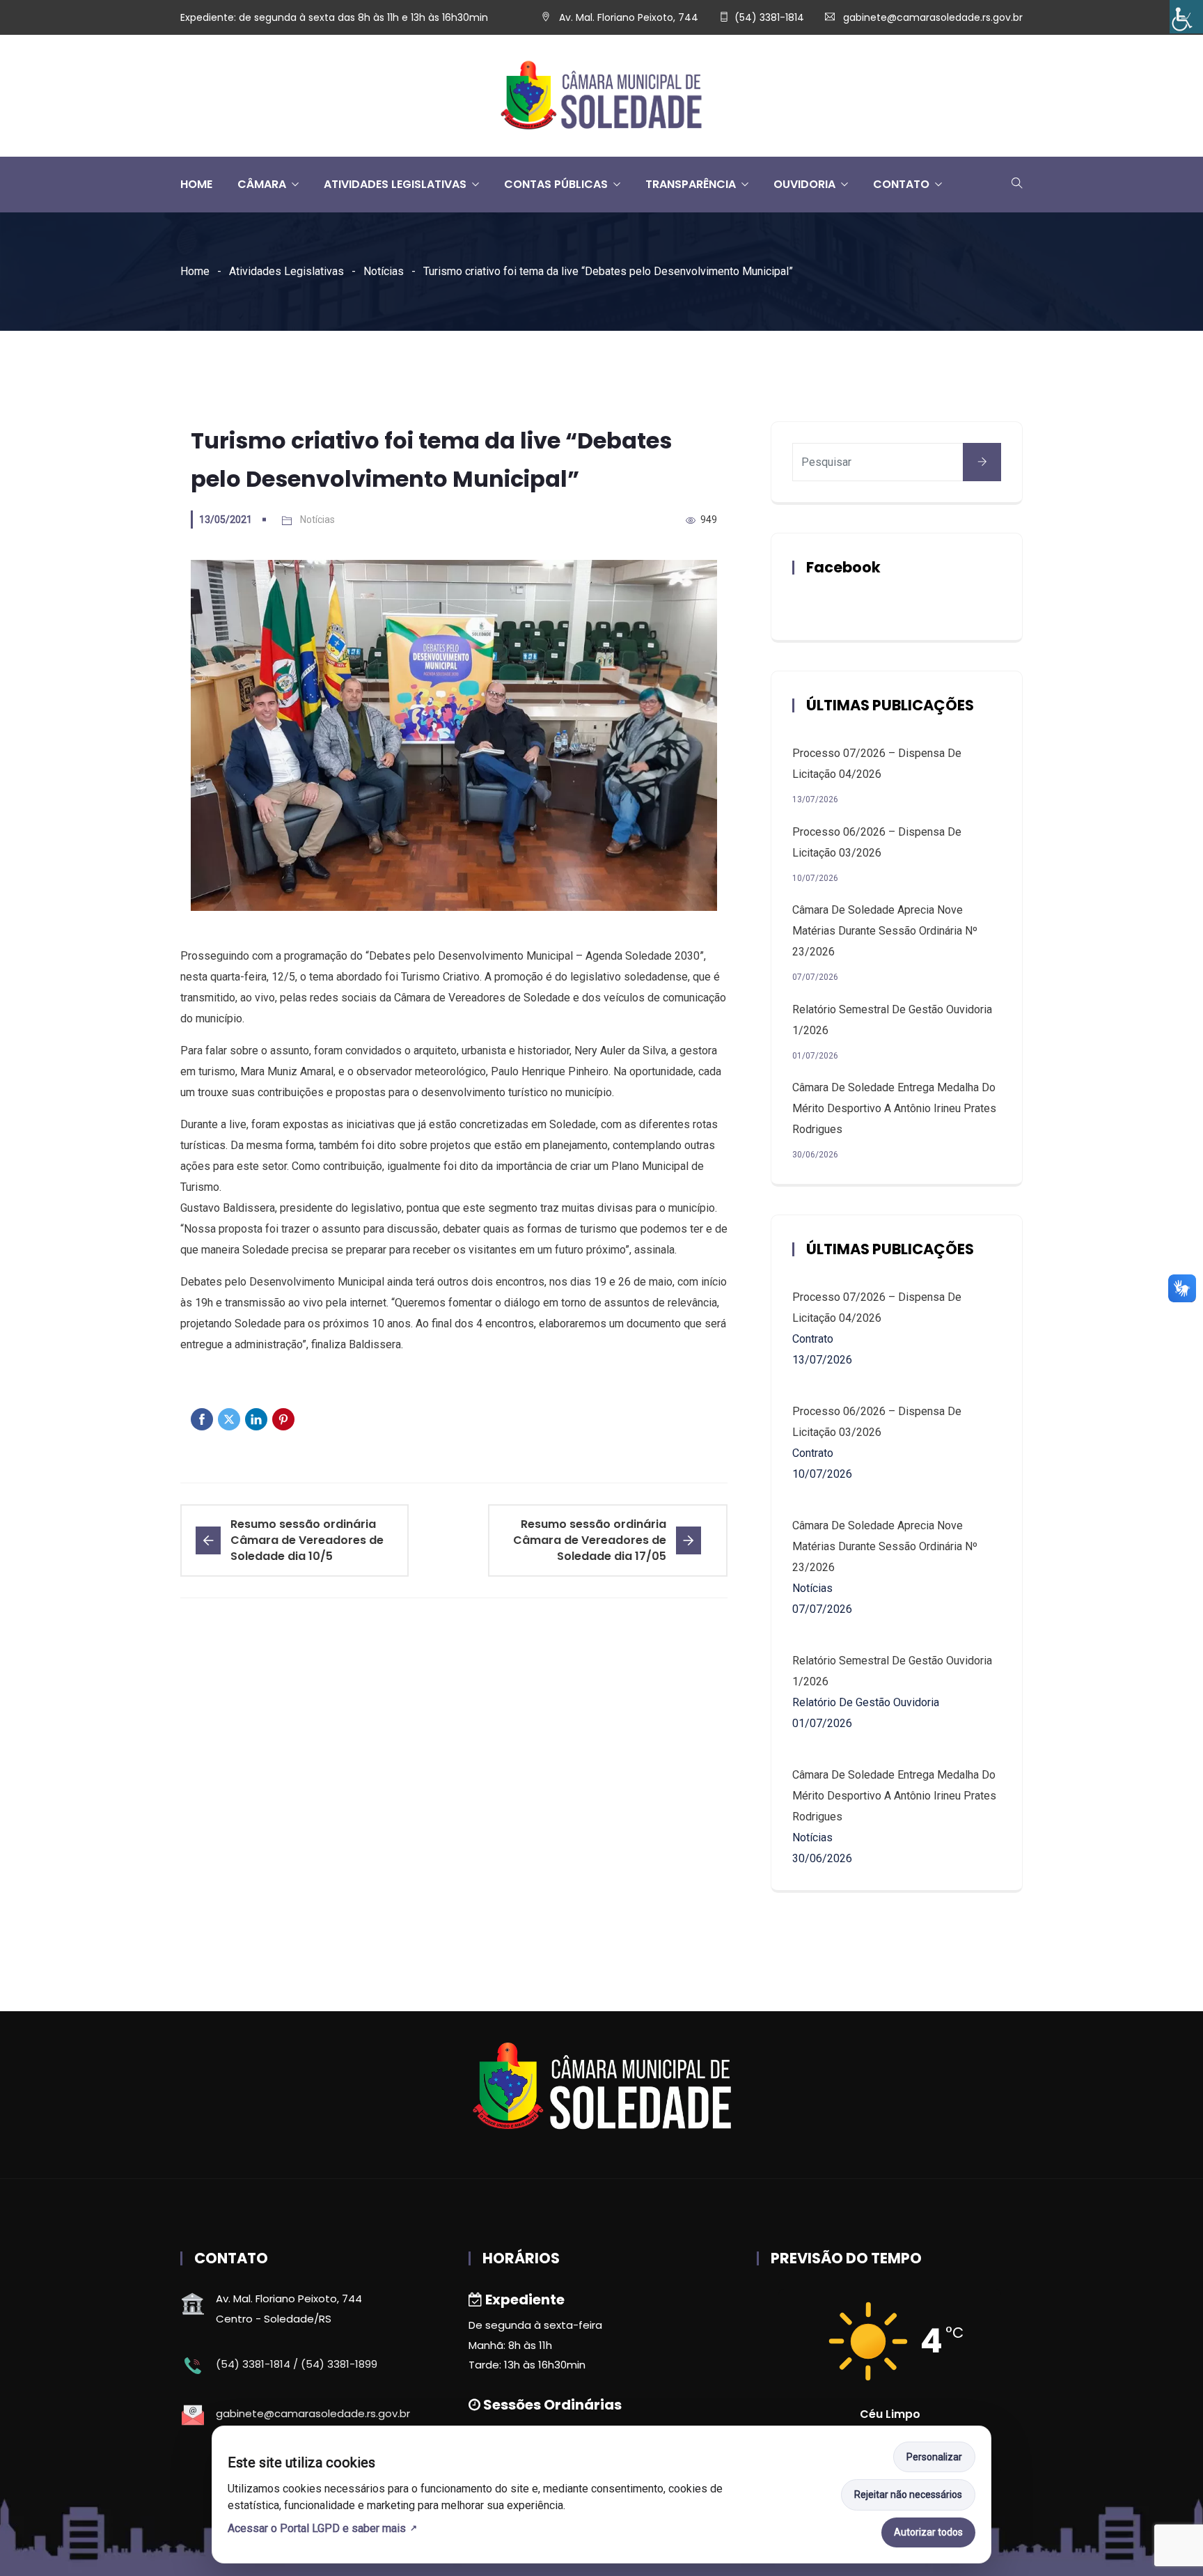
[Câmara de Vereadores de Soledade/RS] (601, 96)
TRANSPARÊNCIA (691, 184)
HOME (196, 184)
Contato (901, 184)
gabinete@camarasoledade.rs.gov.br (933, 17)
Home (195, 271)
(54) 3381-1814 (769, 17)
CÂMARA (262, 184)
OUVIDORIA (804, 184)
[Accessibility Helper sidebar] (1186, 17)
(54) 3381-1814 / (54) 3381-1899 (297, 2364)
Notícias (384, 271)
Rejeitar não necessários (908, 2495)
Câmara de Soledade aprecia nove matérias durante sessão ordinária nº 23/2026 (885, 931)
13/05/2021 (226, 520)
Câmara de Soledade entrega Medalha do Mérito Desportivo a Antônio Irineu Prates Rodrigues (894, 1108)
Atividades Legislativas (286, 271)
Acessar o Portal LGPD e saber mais (317, 2528)
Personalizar (934, 2457)
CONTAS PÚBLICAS (556, 184)
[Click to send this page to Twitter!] (229, 1419)
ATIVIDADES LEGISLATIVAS (395, 184)
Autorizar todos (928, 2532)
